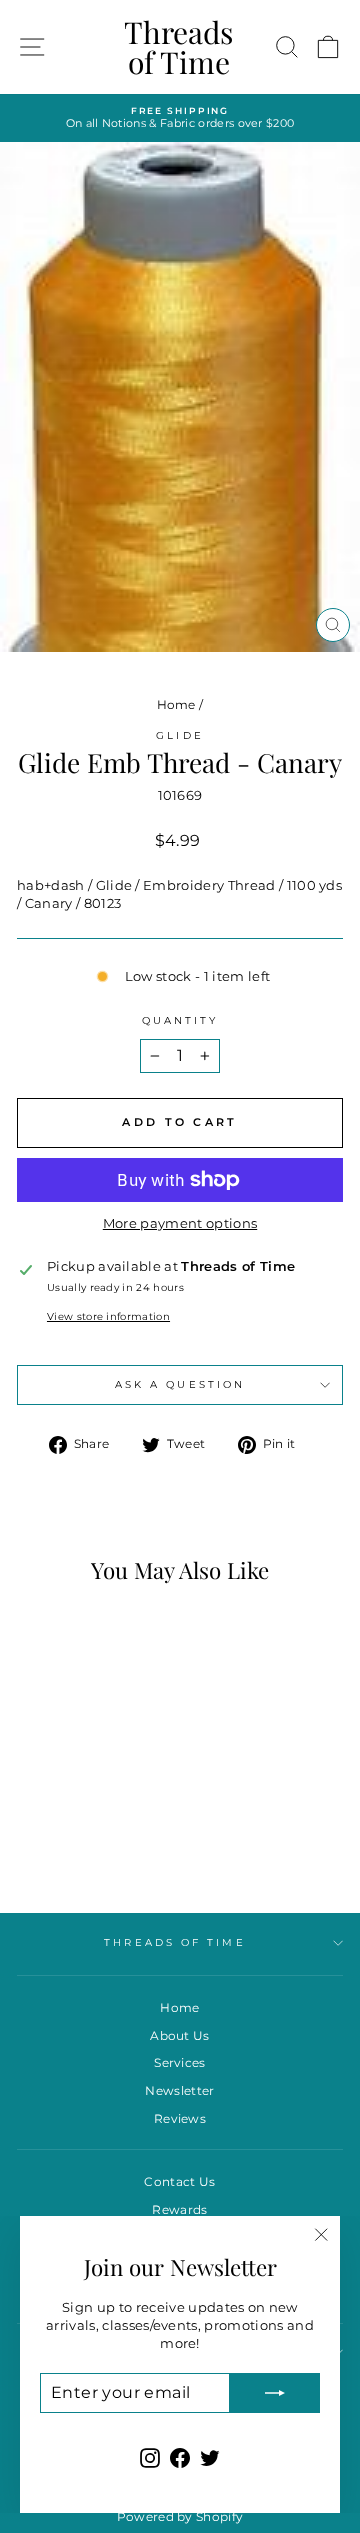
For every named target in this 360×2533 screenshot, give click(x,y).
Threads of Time (178, 47)
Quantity (180, 1020)
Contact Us (179, 2181)
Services (180, 2062)
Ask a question (180, 1384)
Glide (179, 735)
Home (176, 704)
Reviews (180, 2118)
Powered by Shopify (180, 2516)
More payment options (180, 1223)
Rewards (179, 2209)
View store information (108, 1316)
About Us (180, 2035)
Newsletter (179, 2090)
